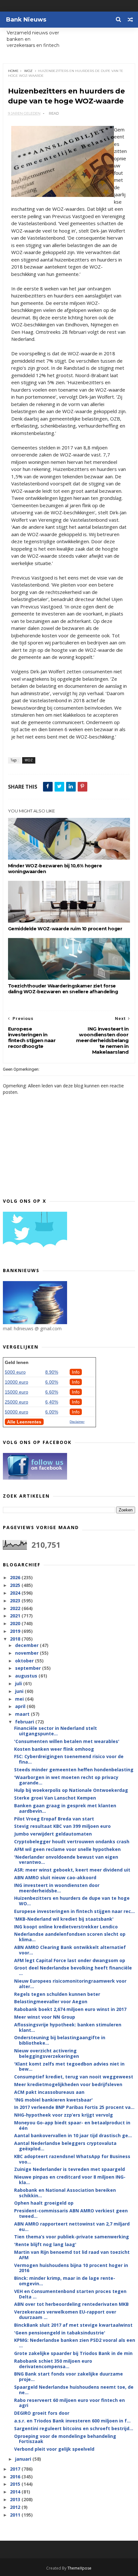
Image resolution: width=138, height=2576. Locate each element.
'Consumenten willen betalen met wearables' (67, 1741)
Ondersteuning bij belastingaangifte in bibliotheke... (60, 2040)
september (29, 1668)
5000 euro (15, 1372)
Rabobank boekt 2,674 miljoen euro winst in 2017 (70, 2009)
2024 (16, 1593)
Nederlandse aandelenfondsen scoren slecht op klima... (70, 1937)
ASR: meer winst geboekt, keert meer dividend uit (72, 1870)
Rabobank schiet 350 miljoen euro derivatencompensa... (53, 2364)
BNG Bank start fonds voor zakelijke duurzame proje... (69, 2377)
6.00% (52, 1382)
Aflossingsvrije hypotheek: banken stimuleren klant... (68, 2027)
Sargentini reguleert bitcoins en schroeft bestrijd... (74, 2428)
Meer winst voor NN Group (45, 2017)
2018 (16, 1639)
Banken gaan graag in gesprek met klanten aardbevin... (65, 1808)
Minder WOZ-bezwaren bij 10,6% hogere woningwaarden (55, 869)
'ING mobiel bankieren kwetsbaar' (53, 2100)
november (27, 1653)
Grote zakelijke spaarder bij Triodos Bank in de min (73, 2353)
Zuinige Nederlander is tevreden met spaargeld (69, 2169)
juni (20, 1691)
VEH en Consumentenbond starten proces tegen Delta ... (70, 2294)
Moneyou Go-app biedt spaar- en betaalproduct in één (72, 2125)
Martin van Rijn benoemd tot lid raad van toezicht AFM (72, 2255)
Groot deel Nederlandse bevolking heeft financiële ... (73, 1970)
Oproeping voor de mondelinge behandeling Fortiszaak (65, 2439)
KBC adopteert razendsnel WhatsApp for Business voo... (72, 2159)
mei (20, 1699)
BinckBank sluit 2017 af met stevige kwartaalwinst (73, 2325)
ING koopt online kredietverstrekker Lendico (66, 1927)
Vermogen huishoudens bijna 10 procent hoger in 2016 (71, 2268)
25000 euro (17, 1402)
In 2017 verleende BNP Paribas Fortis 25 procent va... (74, 2107)
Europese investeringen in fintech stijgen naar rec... (74, 1911)
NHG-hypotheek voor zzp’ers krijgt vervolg (64, 2115)
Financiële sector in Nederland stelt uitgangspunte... (56, 1731)
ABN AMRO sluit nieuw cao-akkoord (55, 1877)
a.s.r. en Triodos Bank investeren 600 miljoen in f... (72, 2421)
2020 (16, 1623)
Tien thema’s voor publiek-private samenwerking (72, 2237)
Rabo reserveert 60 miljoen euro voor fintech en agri (69, 2403)
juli (19, 1683)
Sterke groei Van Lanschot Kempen (55, 1798)
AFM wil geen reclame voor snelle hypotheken (67, 1849)
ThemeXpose (79, 2568)
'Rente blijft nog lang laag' (45, 2244)
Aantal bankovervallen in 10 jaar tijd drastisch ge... (73, 2135)
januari (24, 2459)
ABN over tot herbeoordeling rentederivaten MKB (71, 2304)
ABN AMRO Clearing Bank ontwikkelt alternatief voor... (70, 1950)
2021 (16, 1616)
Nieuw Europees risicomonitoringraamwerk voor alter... (70, 1984)
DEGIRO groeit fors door (42, 2413)
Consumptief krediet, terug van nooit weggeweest (74, 2077)
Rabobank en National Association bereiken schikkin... (65, 2193)
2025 (16, 1585)
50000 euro (17, 1412)
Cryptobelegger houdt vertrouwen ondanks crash (72, 1841)
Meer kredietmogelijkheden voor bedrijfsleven (68, 2084)
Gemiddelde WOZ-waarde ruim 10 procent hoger (65, 929)
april (21, 1706)
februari (25, 1722)
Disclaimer (77, 1422)
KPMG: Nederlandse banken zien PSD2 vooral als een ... (75, 2343)
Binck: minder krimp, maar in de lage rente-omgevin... (65, 2281)
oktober (25, 1661)
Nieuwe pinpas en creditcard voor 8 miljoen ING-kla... (70, 2180)
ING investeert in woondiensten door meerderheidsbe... (57, 1888)
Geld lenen (17, 1362)
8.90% (52, 1372)
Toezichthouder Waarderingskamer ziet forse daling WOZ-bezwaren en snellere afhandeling (63, 989)
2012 (16, 2507)
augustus (27, 1676)
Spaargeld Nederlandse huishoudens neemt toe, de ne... (74, 2390)
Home (13, 71)
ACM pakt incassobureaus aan (49, 2092)
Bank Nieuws (26, 20)
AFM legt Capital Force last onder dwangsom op (70, 1960)
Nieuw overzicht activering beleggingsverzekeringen (47, 2053)
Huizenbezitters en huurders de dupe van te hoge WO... (72, 1901)
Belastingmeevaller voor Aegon (51, 2001)
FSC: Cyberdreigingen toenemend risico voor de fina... (69, 1759)
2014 (16, 2492)
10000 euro (17, 1382)
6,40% (52, 1402)
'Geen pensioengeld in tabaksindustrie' (60, 2333)
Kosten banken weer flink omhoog (54, 1749)
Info (76, 1372)
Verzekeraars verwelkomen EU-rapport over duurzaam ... (65, 2315)
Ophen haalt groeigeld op (44, 2203)
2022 (16, 1608)
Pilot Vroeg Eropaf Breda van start (54, 1819)
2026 (16, 1577)
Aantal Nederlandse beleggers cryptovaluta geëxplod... (65, 2146)
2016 (16, 2477)
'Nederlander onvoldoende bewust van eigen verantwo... (66, 1860)
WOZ (28, 71)
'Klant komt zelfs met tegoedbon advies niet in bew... (69, 2067)
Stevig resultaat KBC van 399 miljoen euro (62, 1826)
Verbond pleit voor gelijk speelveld (54, 2449)
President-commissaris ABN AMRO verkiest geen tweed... (71, 2213)
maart (23, 1714)
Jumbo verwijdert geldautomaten (53, 1834)
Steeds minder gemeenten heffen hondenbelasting (74, 1770)
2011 (16, 2515)
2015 (16, 2484)
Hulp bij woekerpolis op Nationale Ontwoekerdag (71, 1790)
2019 (16, 1631)
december (27, 1645)
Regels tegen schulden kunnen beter (57, 1994)
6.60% (52, 1392)
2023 (16, 1601)
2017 (16, 2469)
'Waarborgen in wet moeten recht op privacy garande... (66, 1780)
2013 (16, 2499)
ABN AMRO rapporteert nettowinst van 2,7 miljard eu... (72, 2226)
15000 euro (17, 1392)
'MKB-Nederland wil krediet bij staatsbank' (64, 1919)
